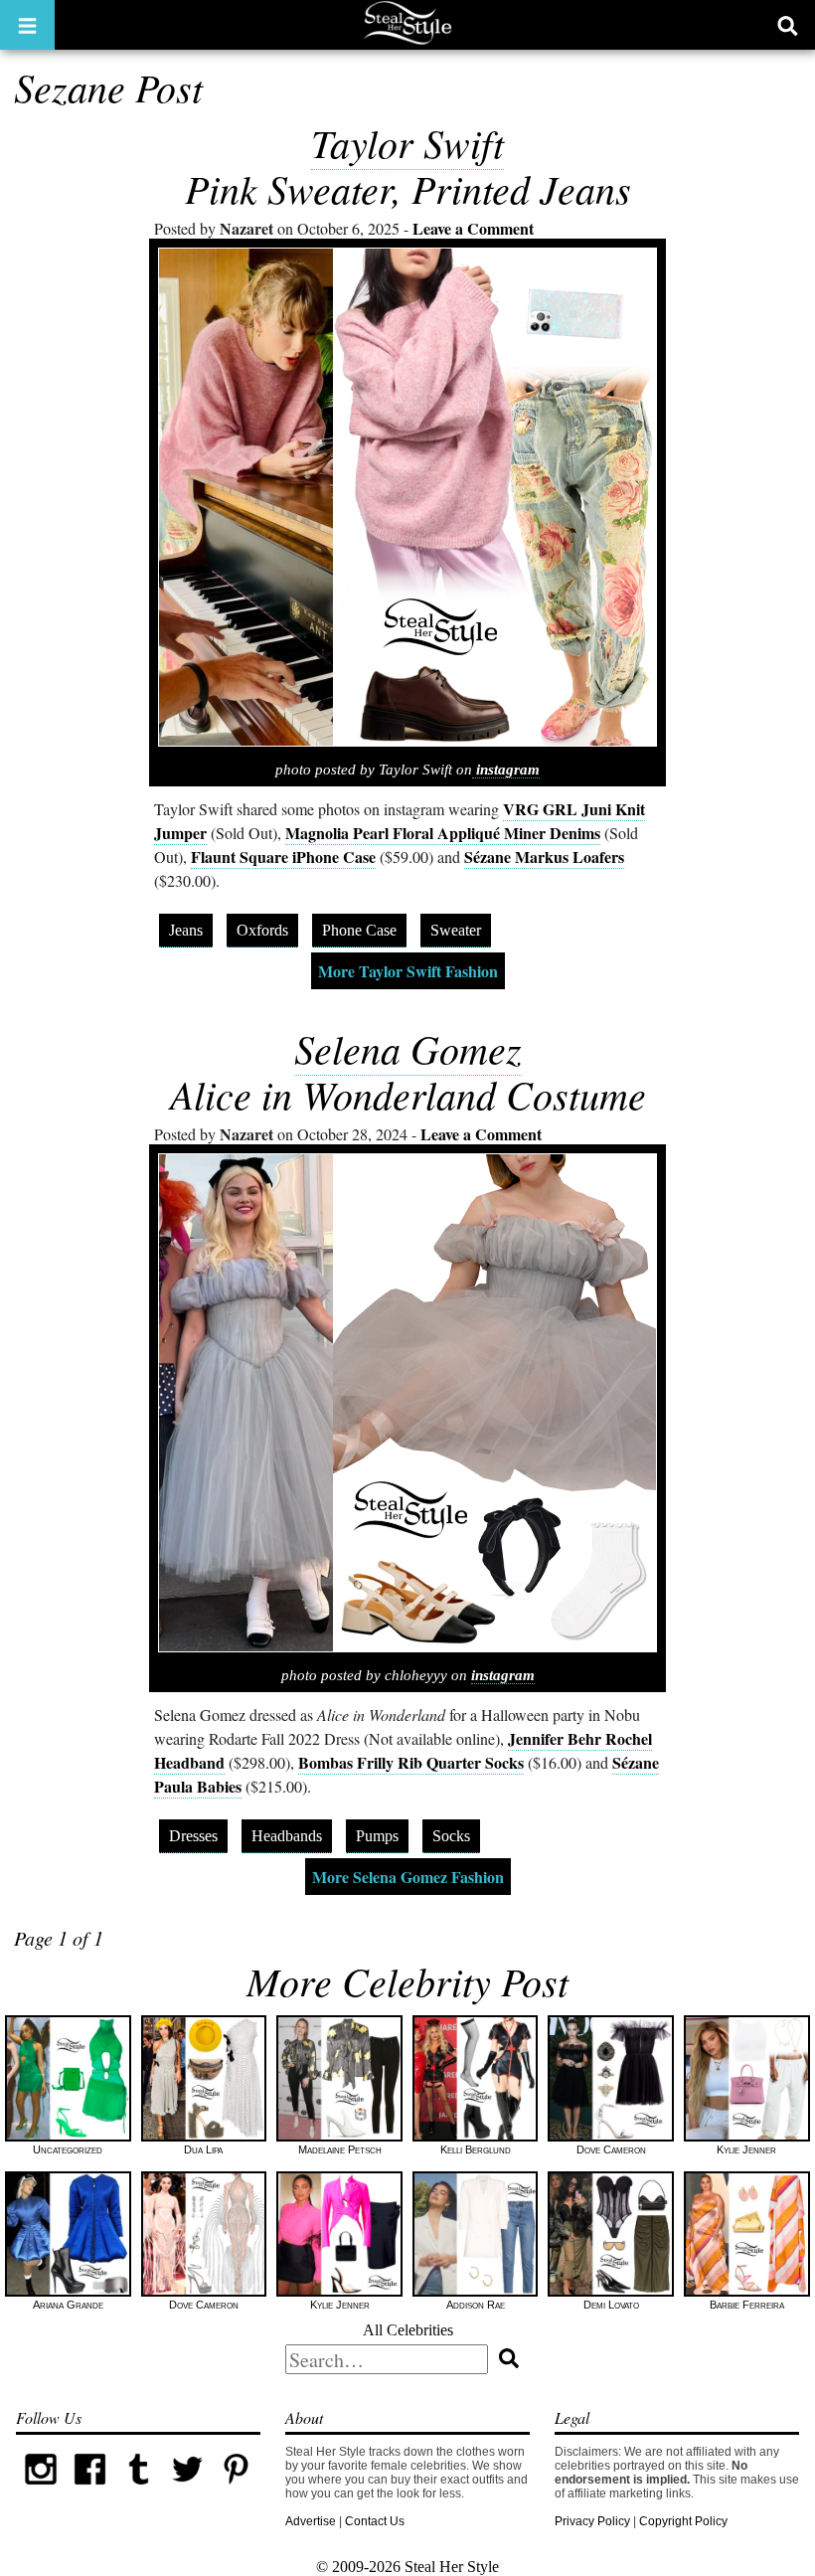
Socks (451, 1836)
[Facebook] (90, 2490)
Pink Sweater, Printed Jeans (408, 188)
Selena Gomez (408, 1048)
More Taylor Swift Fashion (408, 971)
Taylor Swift (407, 142)
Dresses (193, 1836)
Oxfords (262, 930)
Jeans (186, 930)
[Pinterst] (236, 2490)
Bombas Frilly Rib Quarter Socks (411, 1762)
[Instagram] (40, 2490)
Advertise (311, 2521)
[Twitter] (187, 2490)
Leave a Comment (473, 228)
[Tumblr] (139, 2490)
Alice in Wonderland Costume (408, 1094)
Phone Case (359, 930)
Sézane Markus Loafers (544, 857)
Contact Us (375, 2521)
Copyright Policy (683, 2521)
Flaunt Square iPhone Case (283, 857)
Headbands (287, 1836)
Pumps (377, 1836)
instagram (506, 770)
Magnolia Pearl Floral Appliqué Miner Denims (443, 833)
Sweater (456, 930)
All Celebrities (408, 2330)
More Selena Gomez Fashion (408, 1877)
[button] (27, 25)
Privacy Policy (592, 2521)
